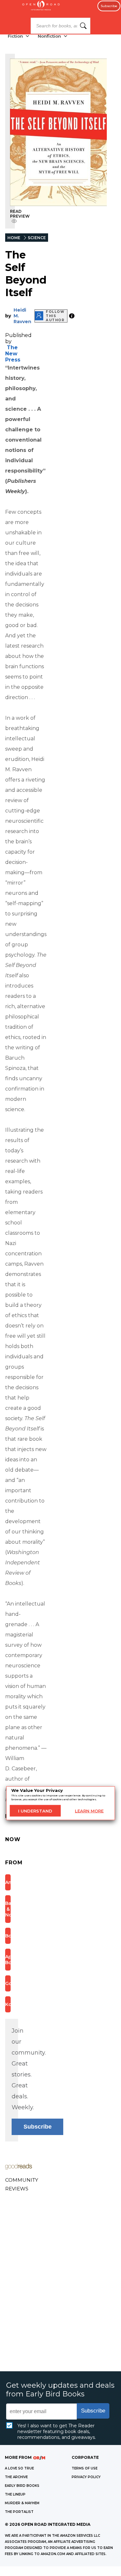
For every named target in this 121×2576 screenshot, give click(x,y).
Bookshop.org (8, 1936)
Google (8, 1983)
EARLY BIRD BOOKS (22, 2486)
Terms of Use (85, 2468)
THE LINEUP (15, 2494)
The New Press (13, 354)
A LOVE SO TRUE (19, 2468)
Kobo (8, 2004)
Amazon (8, 1882)
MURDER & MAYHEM (22, 2503)
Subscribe (109, 6)
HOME (14, 238)
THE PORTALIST (19, 2512)
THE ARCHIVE (16, 2477)
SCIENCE (37, 238)
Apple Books (8, 1960)
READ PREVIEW (20, 214)
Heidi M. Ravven (22, 316)
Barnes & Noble (8, 1909)
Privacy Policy (86, 2477)
